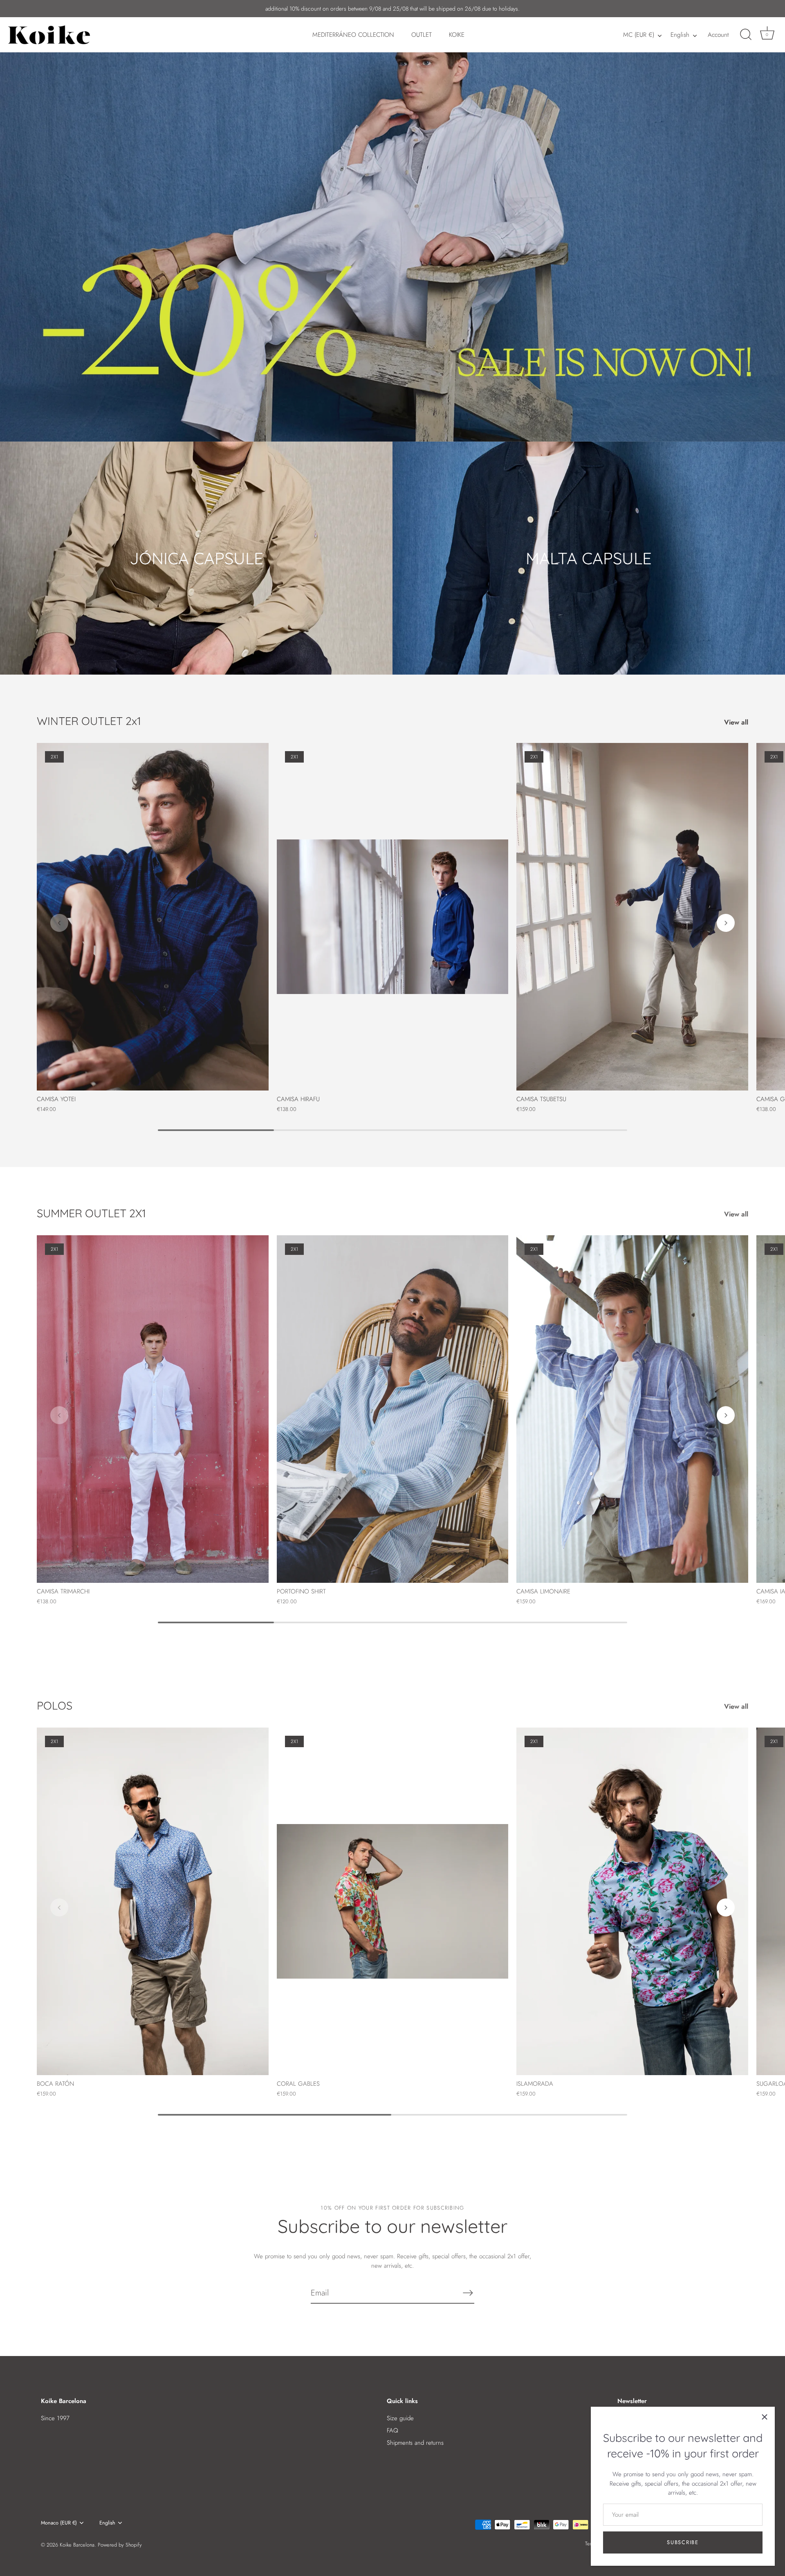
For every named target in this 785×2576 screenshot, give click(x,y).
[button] (59, 923)
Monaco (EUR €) (59, 2523)
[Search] (746, 35)
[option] (392, 221)
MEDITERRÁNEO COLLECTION (353, 35)
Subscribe (683, 2542)
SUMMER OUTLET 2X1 (91, 1213)
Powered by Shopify (120, 2545)
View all (736, 722)
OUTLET (422, 35)
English (680, 35)
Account (718, 35)
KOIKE (457, 35)
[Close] (765, 2417)
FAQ (392, 2430)
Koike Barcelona (77, 2545)
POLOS (55, 1705)
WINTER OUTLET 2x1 (89, 721)
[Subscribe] (468, 2293)
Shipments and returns (415, 2443)
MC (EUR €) (639, 35)
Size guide (400, 2418)
